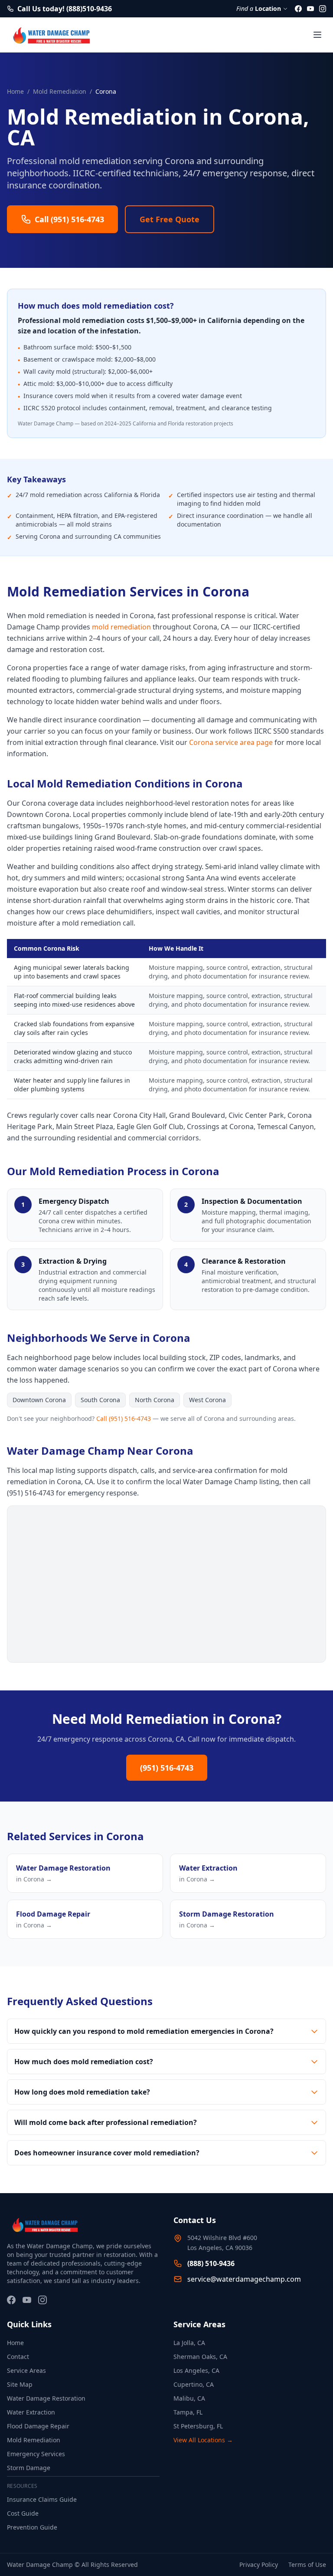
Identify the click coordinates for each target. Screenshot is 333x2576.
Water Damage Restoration (46, 2398)
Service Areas (26, 2370)
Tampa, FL (188, 2412)
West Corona (207, 1400)
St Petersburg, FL (198, 2426)
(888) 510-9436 (211, 2263)
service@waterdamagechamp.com (244, 2279)
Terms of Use (307, 2564)
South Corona (100, 1400)
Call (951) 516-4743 (124, 1418)
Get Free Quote (170, 219)
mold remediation (121, 627)
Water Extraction (31, 2412)
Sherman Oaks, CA (200, 2357)
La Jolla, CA (189, 2343)
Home (15, 91)
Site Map (20, 2384)
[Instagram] (323, 9)
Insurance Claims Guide (42, 2499)
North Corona (155, 1400)
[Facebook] (298, 9)
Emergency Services (36, 2454)
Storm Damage (29, 2468)
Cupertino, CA (194, 2384)
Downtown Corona (39, 1400)
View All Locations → (203, 2440)
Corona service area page (231, 742)
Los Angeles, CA (196, 2370)
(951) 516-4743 (167, 1768)
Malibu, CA (189, 2398)
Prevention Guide (32, 2527)
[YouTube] (310, 9)
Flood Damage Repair (38, 2426)
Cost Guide (23, 2513)
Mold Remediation (60, 91)
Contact (18, 2357)
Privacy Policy (259, 2564)
